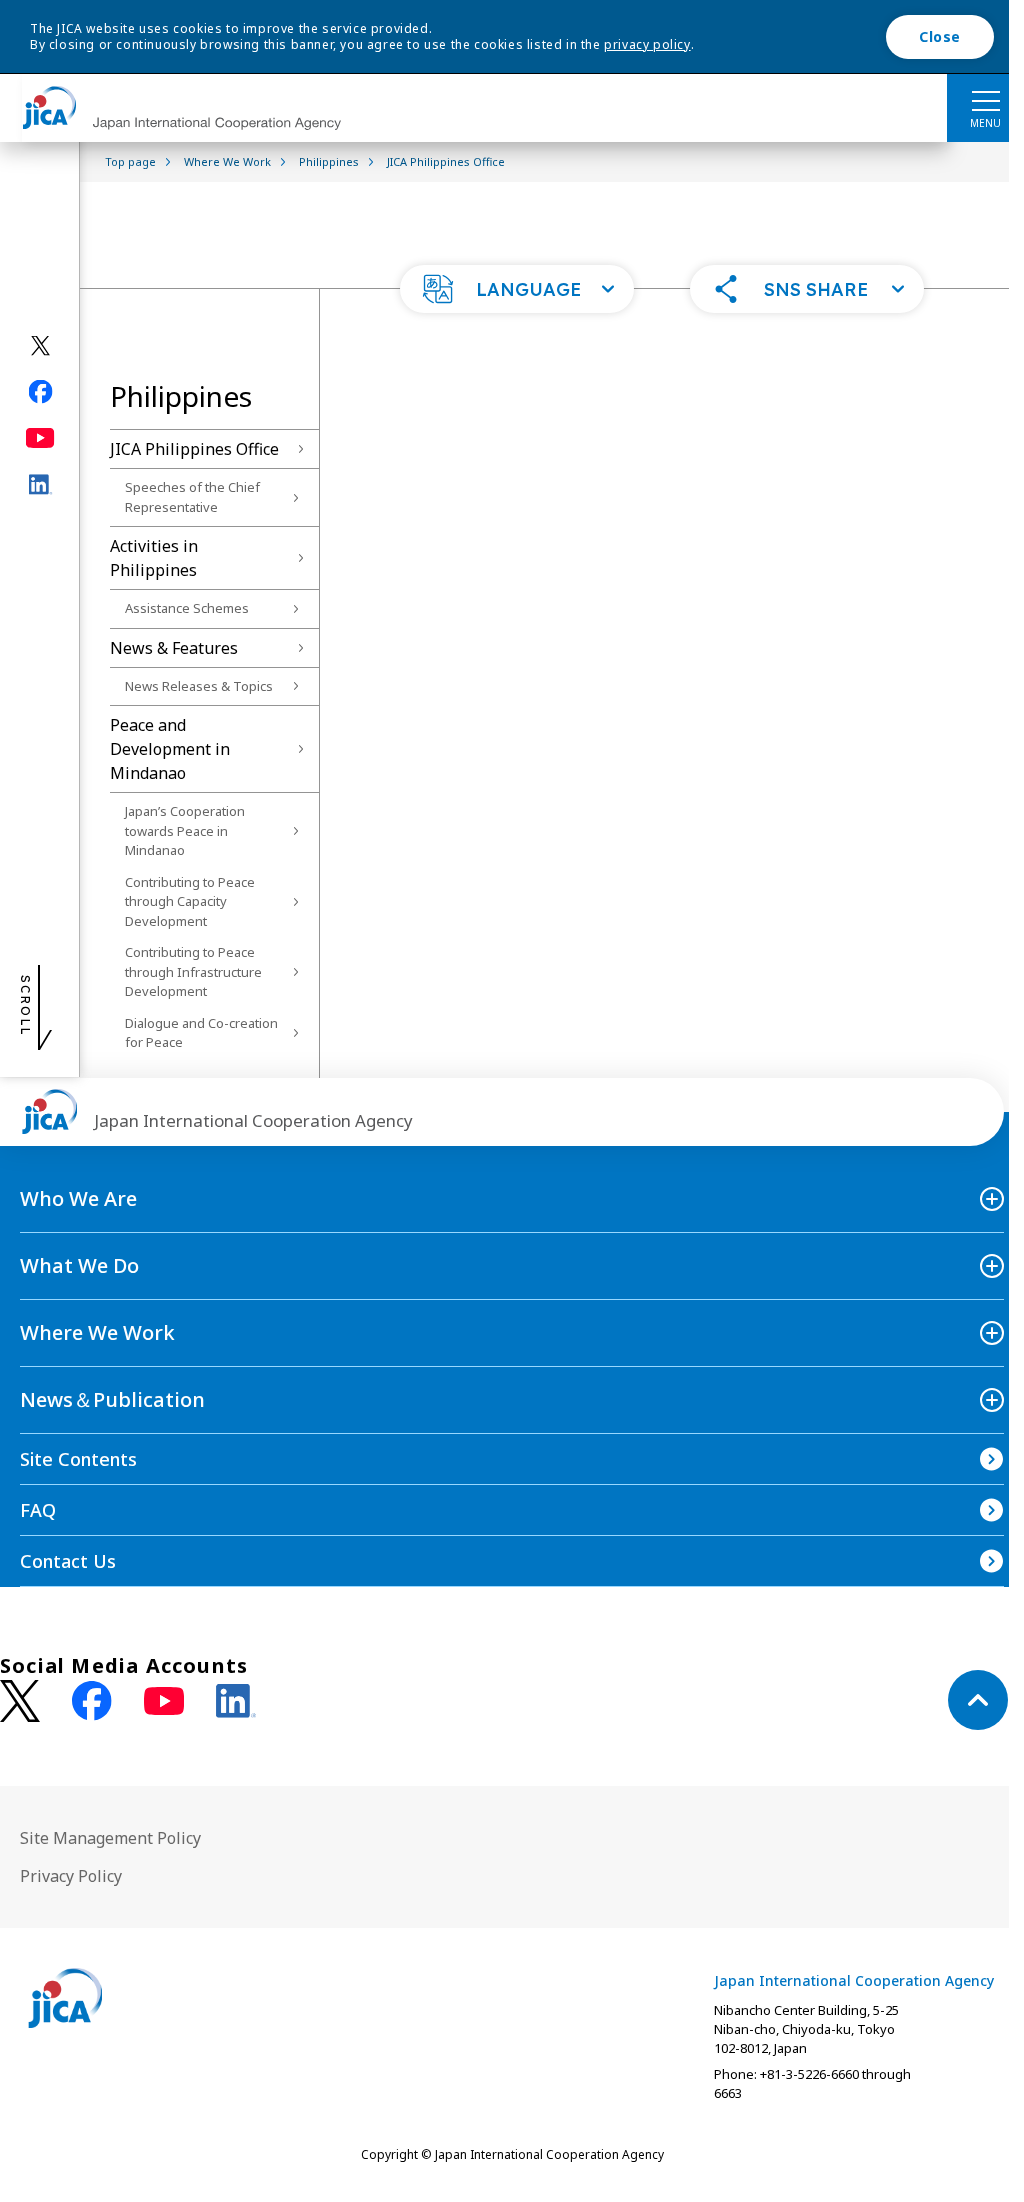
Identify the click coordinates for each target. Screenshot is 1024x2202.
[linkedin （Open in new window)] (236, 1701)
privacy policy (647, 44)
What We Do (79, 1265)
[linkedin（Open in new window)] (40, 485)
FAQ (38, 1510)
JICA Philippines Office (194, 449)
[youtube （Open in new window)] (164, 1701)
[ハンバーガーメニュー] (985, 100)
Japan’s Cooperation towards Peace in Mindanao (185, 830)
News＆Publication (112, 1399)
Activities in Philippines (154, 558)
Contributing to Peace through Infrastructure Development (193, 971)
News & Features (174, 648)
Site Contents (78, 1459)
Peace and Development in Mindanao (170, 749)
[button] (517, 289)
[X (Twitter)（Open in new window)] (40, 346)
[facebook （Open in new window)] (92, 1701)
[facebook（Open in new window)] (40, 392)
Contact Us (68, 1561)
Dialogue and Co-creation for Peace (201, 1033)
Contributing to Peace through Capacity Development (190, 901)
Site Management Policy (110, 1838)
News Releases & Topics (199, 686)
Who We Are (78, 1198)
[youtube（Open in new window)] (40, 438)
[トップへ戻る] (978, 1700)
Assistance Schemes (187, 608)
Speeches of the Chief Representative (192, 497)
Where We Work (97, 1332)
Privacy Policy (71, 1876)
